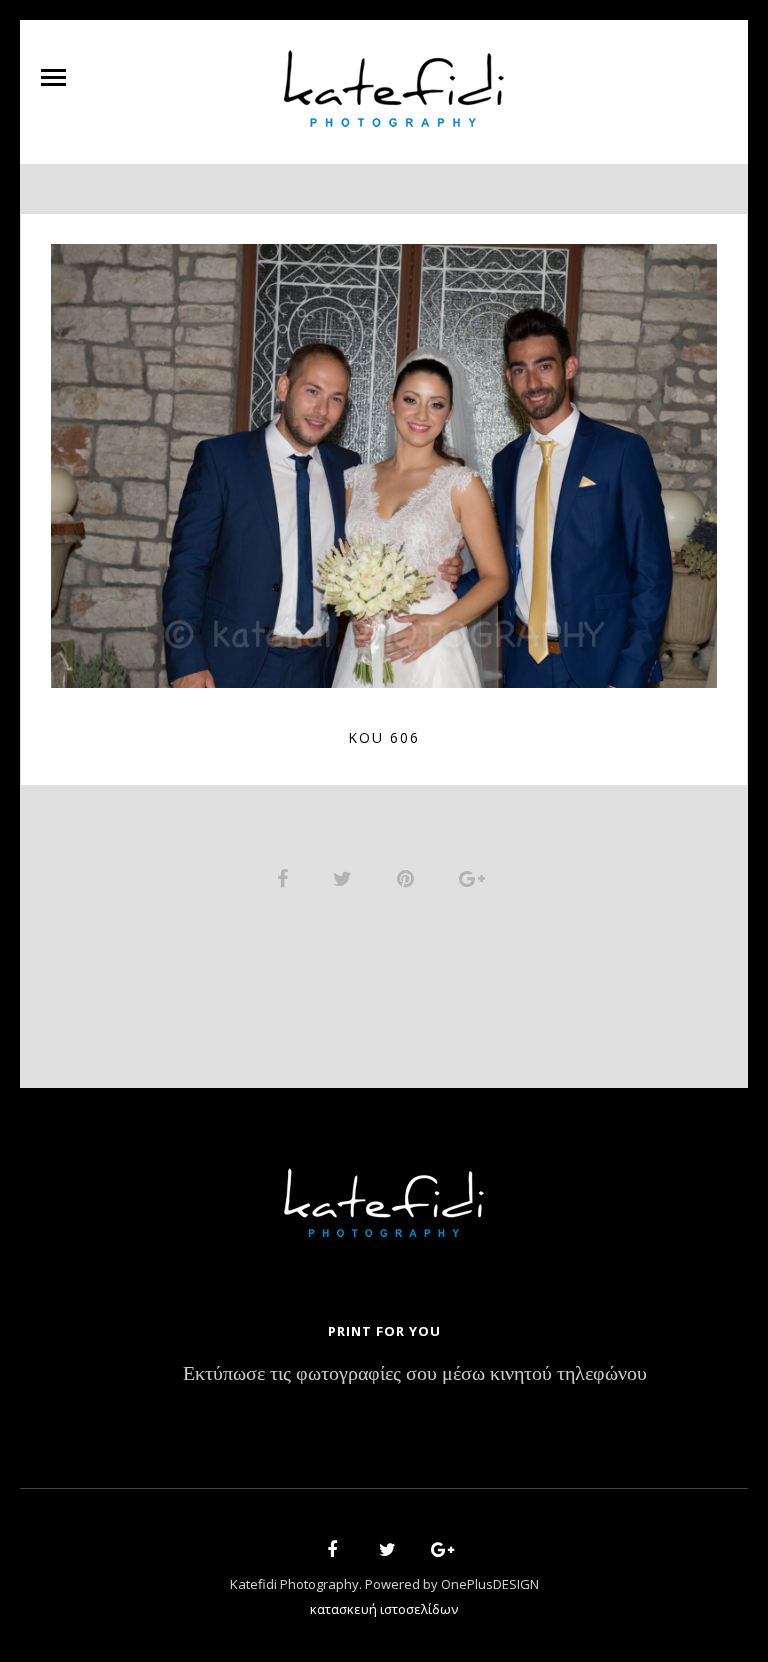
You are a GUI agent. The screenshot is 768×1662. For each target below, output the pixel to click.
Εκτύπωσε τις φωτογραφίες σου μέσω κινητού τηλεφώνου (415, 1374)
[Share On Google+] (475, 878)
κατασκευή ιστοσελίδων (384, 1609)
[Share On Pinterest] (409, 878)
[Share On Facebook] (286, 878)
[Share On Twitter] (346, 878)
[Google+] (436, 1552)
